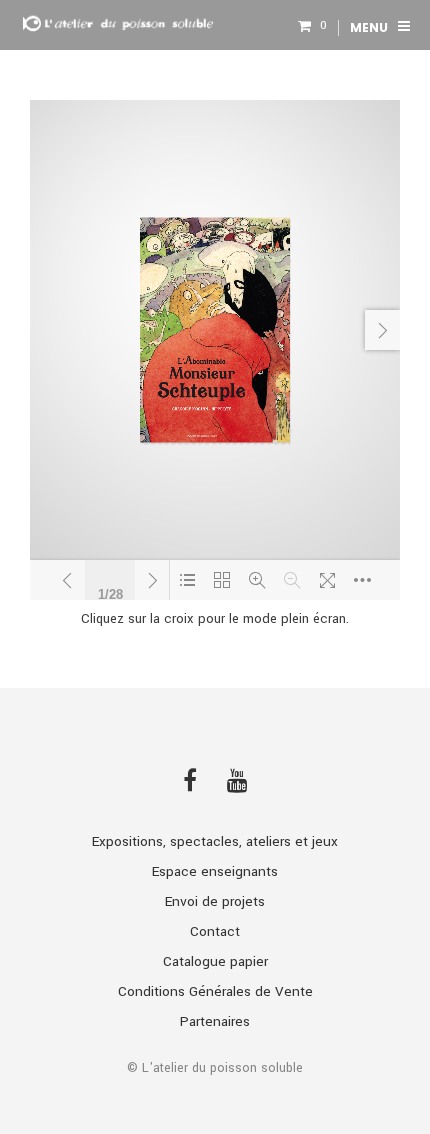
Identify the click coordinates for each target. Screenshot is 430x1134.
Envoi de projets (215, 901)
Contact (215, 931)
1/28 (110, 592)
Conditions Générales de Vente (215, 991)
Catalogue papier (215, 961)
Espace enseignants (215, 871)
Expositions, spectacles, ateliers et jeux (215, 841)
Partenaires (215, 1021)
